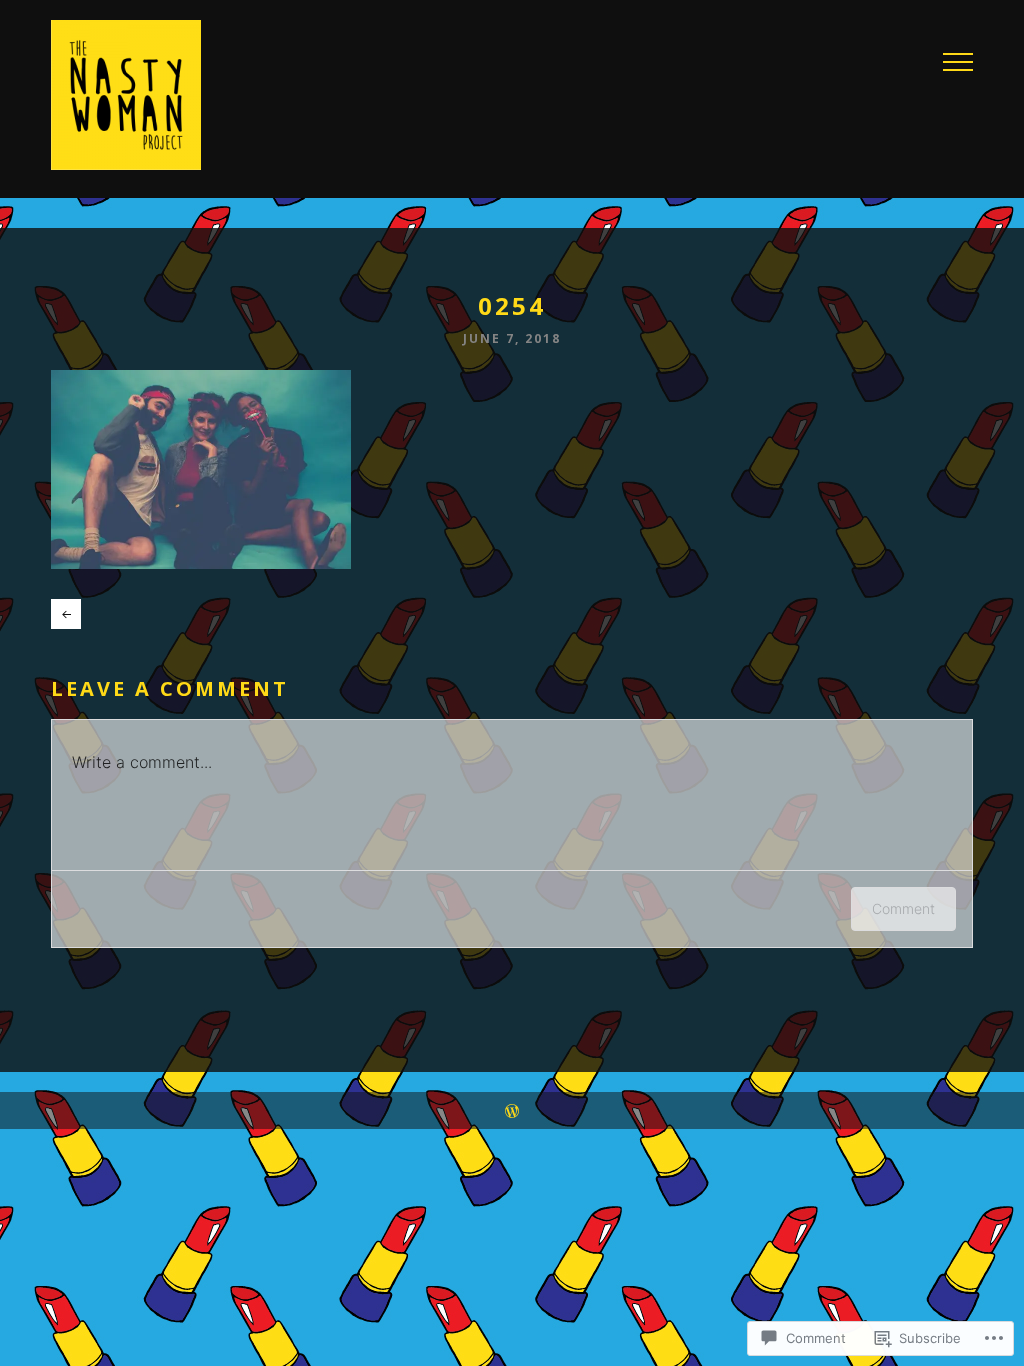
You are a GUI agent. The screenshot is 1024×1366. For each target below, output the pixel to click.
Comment (903, 908)
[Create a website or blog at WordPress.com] (512, 1110)
